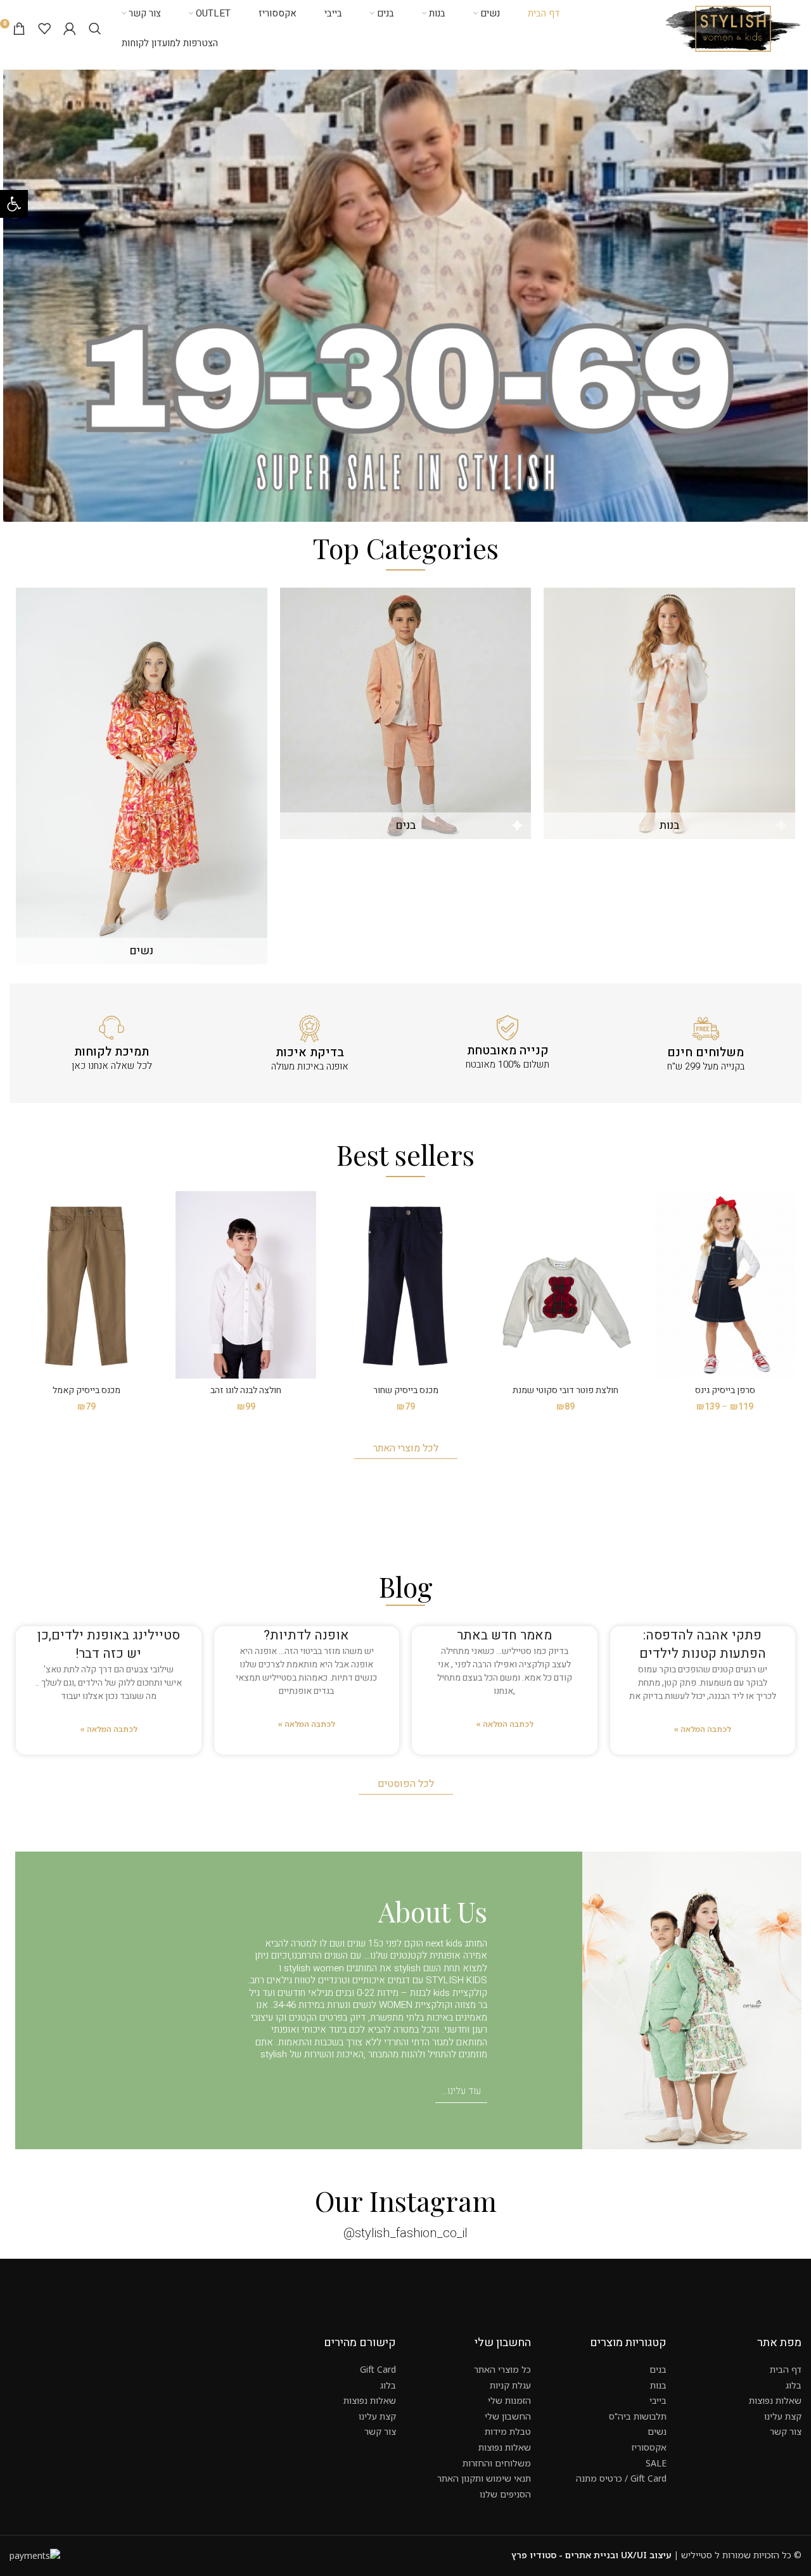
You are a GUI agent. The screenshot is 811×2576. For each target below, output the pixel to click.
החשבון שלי (508, 2416)
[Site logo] (733, 28)
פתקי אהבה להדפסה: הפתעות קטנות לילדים (703, 1645)
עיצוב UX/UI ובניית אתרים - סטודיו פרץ (591, 2555)
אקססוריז (649, 2447)
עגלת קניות (510, 2385)
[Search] (95, 28)
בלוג (794, 2385)
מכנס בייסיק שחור (406, 1390)
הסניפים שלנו (505, 2494)
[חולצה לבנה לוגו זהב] (246, 1285)
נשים (657, 2431)
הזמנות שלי (509, 2400)
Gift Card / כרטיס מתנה (621, 2478)
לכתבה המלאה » (702, 1729)
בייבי (658, 2400)
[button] (14, 204)
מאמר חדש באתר (504, 1635)
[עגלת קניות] (19, 28)
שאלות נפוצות (775, 2400)
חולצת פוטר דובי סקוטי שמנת (565, 1390)
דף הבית (786, 2369)
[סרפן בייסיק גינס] (725, 1285)
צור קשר (786, 2431)
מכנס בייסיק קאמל (86, 1390)
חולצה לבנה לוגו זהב (246, 1390)
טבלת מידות (508, 2431)
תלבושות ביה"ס (638, 2416)
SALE (656, 2463)
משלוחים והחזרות (497, 2463)
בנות (658, 2385)
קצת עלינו (783, 2416)
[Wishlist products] (44, 28)
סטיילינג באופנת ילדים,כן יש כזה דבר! (109, 1645)
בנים (658, 2369)
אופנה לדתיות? (306, 1635)
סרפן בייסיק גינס (725, 1390)
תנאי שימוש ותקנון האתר (484, 2478)
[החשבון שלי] (70, 28)
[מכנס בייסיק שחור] (405, 1285)
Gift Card (378, 2369)
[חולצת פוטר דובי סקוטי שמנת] (565, 1285)
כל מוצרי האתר (502, 2369)
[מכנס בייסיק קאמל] (86, 1285)
